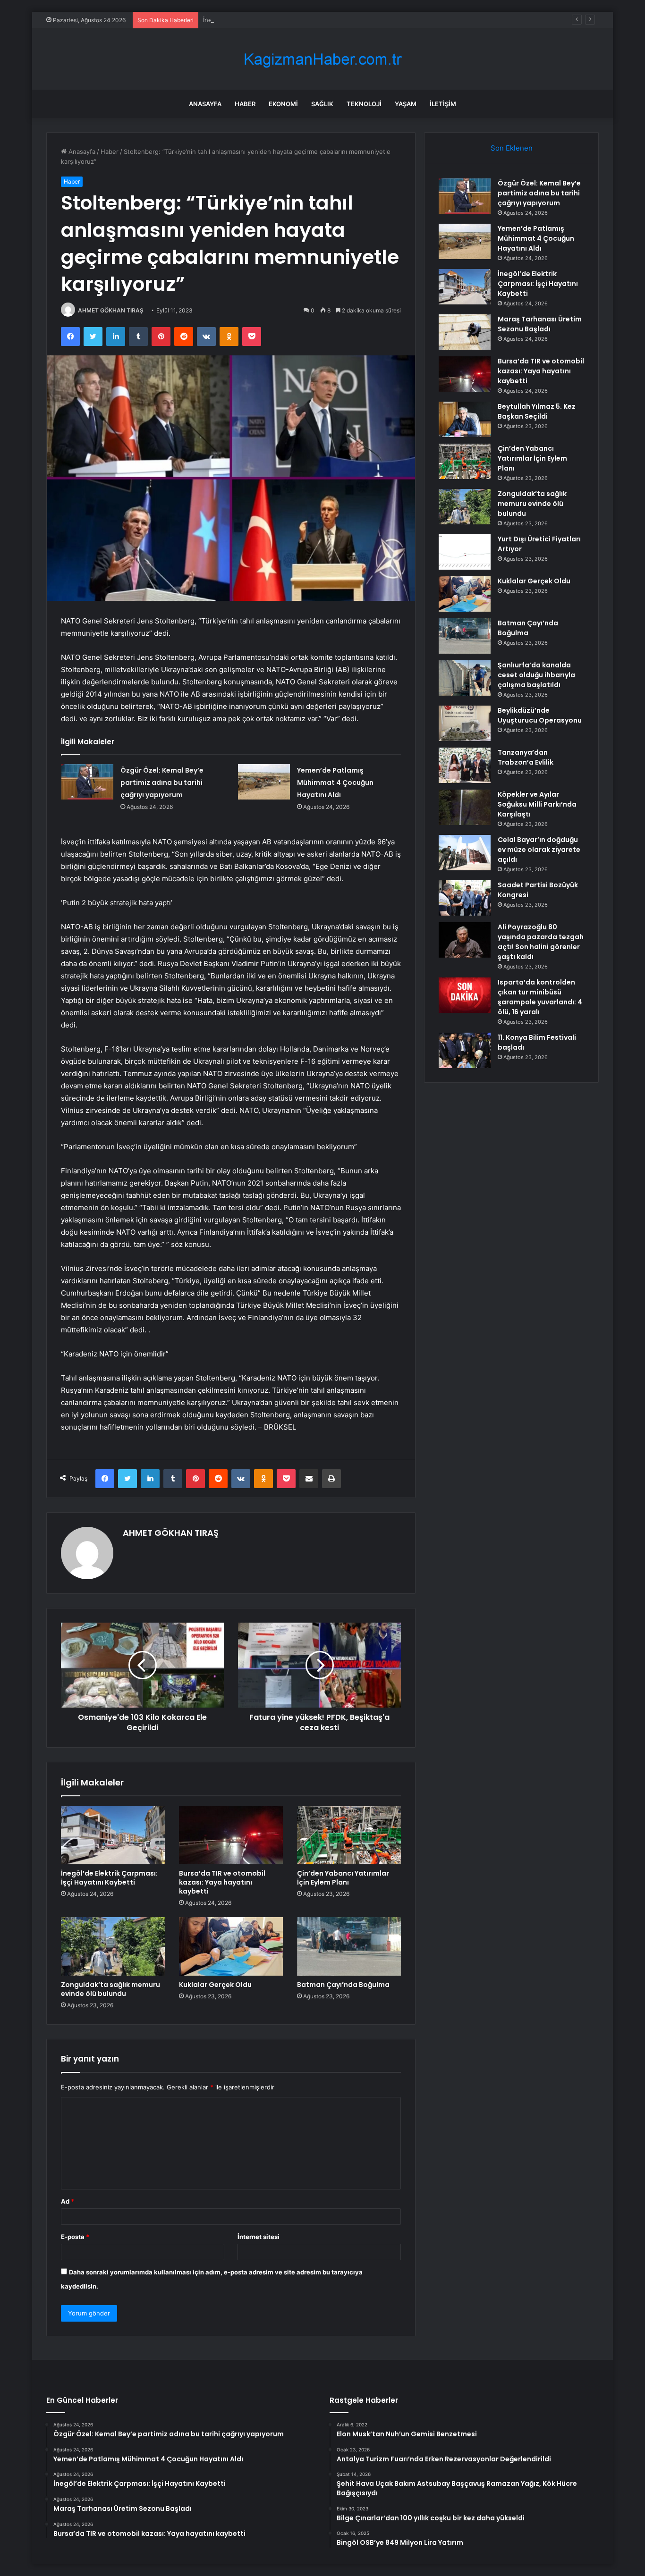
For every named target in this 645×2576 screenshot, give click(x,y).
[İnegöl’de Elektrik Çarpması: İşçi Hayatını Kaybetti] (113, 1835)
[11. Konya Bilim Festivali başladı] (465, 1050)
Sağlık (322, 104)
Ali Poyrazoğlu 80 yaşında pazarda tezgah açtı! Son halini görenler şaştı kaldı (541, 942)
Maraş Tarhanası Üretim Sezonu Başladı (540, 324)
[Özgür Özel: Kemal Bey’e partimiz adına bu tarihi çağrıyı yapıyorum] (87, 782)
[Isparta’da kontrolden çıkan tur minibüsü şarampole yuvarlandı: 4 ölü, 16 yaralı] (465, 995)
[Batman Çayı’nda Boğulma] (349, 1946)
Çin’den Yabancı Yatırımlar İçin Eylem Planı (343, 1878)
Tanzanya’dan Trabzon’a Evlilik (526, 757)
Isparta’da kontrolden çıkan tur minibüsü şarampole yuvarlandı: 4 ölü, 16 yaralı (540, 997)
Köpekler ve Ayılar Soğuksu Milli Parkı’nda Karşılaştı (537, 804)
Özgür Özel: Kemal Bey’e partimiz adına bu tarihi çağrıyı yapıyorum (162, 783)
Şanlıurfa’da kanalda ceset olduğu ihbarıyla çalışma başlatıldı (536, 675)
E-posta (75, 2237)
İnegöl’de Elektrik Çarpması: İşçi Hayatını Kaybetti (275, 20)
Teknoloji (364, 104)
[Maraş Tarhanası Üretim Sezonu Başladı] (465, 332)
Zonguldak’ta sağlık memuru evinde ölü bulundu (110, 1989)
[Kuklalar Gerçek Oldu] (231, 1946)
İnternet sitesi (259, 2237)
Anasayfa (205, 104)
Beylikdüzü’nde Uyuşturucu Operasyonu (540, 715)
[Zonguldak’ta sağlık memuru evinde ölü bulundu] (113, 1946)
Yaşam (406, 104)
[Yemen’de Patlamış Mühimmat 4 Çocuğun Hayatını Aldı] (264, 782)
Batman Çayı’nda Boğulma (343, 1985)
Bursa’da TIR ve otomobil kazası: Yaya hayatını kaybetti (222, 1882)
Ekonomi (283, 104)
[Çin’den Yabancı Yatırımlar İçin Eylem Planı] (349, 1835)
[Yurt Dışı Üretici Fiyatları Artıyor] (465, 552)
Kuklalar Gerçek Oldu (215, 1985)
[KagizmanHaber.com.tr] (322, 59)
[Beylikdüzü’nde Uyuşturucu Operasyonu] (465, 723)
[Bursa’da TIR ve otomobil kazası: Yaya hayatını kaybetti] (231, 1835)
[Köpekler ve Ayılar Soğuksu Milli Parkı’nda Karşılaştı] (465, 807)
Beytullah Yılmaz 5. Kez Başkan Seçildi (537, 411)
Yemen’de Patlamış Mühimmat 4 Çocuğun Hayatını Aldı (335, 783)
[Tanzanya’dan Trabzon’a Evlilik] (465, 765)
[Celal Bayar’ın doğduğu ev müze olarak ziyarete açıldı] (465, 853)
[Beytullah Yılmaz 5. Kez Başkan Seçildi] (465, 419)
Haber (245, 104)
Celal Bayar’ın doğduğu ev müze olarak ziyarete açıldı (539, 850)
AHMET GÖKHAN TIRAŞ (111, 310)
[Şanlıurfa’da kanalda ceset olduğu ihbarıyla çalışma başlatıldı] (465, 678)
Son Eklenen (512, 148)
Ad (68, 2201)
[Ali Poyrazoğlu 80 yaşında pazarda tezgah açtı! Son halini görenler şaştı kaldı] (465, 940)
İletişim (443, 104)
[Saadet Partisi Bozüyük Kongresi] (465, 898)
